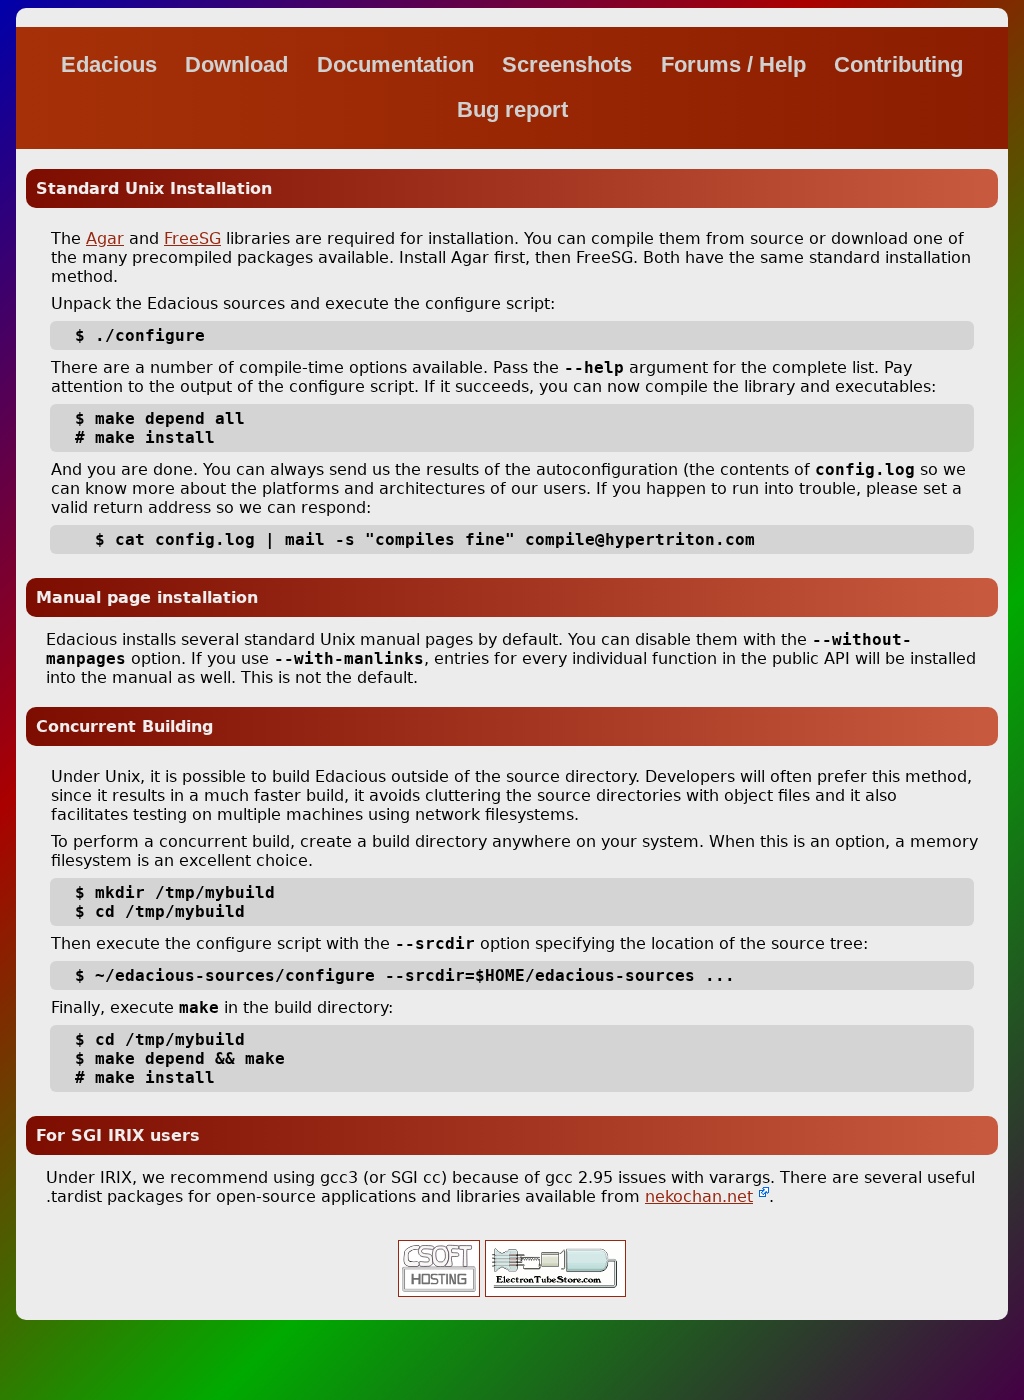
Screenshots (570, 64)
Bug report (512, 109)
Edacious (112, 64)
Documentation (398, 64)
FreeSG (192, 238)
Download (239, 64)
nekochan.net (699, 1196)
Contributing (898, 64)
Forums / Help (736, 64)
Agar (105, 238)
